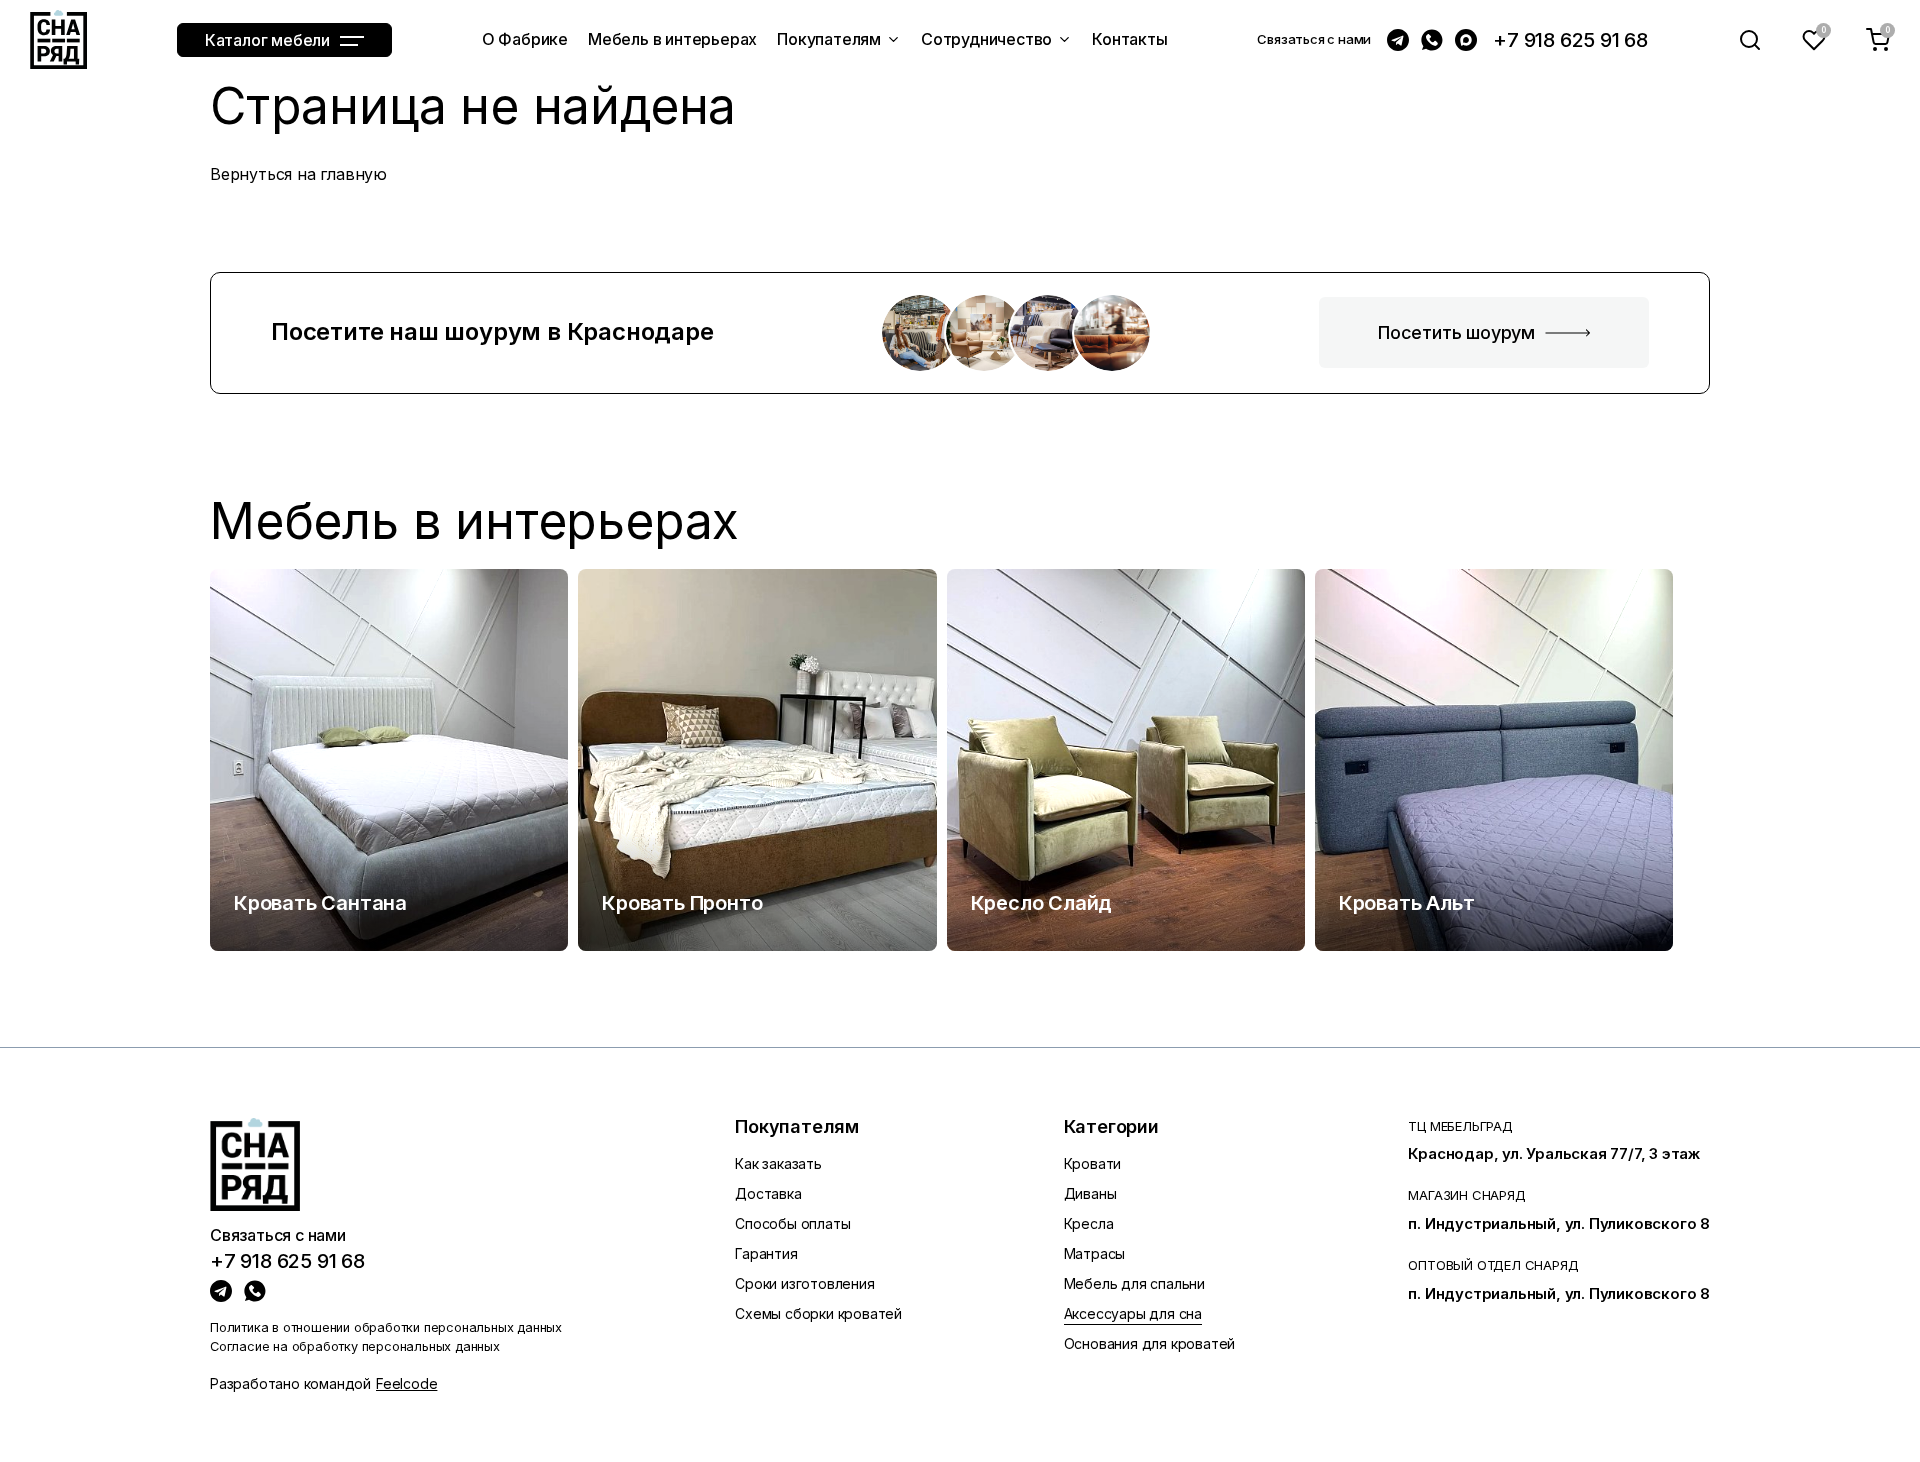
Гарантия (766, 1253)
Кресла (1089, 1223)
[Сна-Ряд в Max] (1466, 40)
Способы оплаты (792, 1223)
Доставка (768, 1193)
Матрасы (1095, 1253)
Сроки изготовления (804, 1283)
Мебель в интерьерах (474, 521)
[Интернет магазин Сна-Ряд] (58, 39)
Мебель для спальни (1134, 1283)
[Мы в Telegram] (1398, 40)
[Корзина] (1878, 40)
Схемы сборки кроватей (818, 1313)
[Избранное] (1814, 40)
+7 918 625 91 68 (1570, 40)
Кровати (1093, 1163)
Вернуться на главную (298, 174)
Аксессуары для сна (1133, 1313)
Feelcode (406, 1383)
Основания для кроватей (1150, 1343)
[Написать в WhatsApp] (1432, 40)
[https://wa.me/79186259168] (255, 1291)
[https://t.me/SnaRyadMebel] (221, 1291)
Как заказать (778, 1163)
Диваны (1090, 1193)
